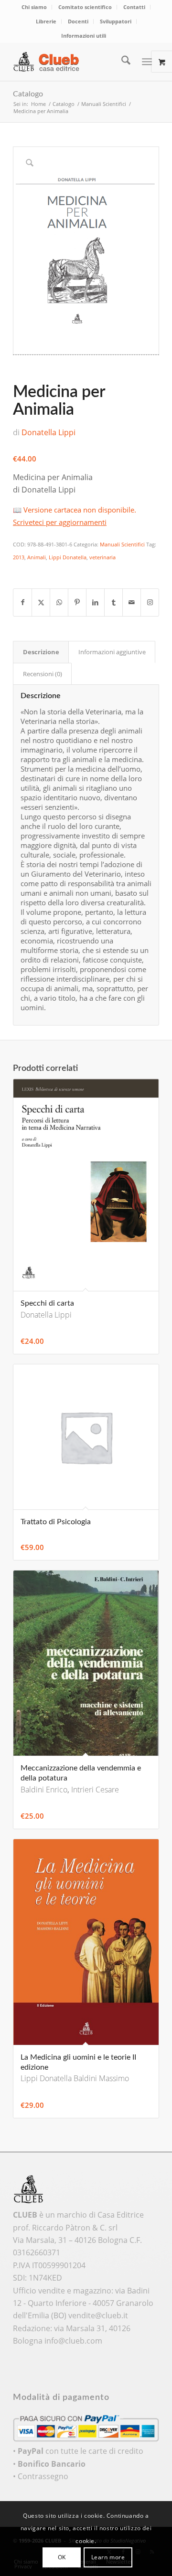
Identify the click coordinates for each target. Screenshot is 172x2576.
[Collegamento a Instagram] (150, 602)
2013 (19, 557)
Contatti (134, 7)
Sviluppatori (116, 21)
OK (62, 2557)
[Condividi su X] (41, 602)
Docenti (78, 21)
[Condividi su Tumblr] (113, 602)
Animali (37, 557)
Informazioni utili (84, 36)
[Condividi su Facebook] (22, 602)
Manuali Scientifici (122, 544)
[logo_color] (71, 62)
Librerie (46, 21)
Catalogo (28, 94)
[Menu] (147, 62)
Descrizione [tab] (41, 652)
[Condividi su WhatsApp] (59, 602)
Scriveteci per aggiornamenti (60, 522)
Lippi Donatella (68, 557)
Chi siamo (34, 7)
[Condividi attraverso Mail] (132, 602)
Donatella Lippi (48, 432)
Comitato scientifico (85, 7)
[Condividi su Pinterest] (77, 602)
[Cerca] (121, 62)
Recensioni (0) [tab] (43, 674)
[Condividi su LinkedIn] (95, 602)
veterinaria (102, 557)
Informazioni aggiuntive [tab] (112, 652)
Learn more (108, 2557)
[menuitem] (34, 7)
